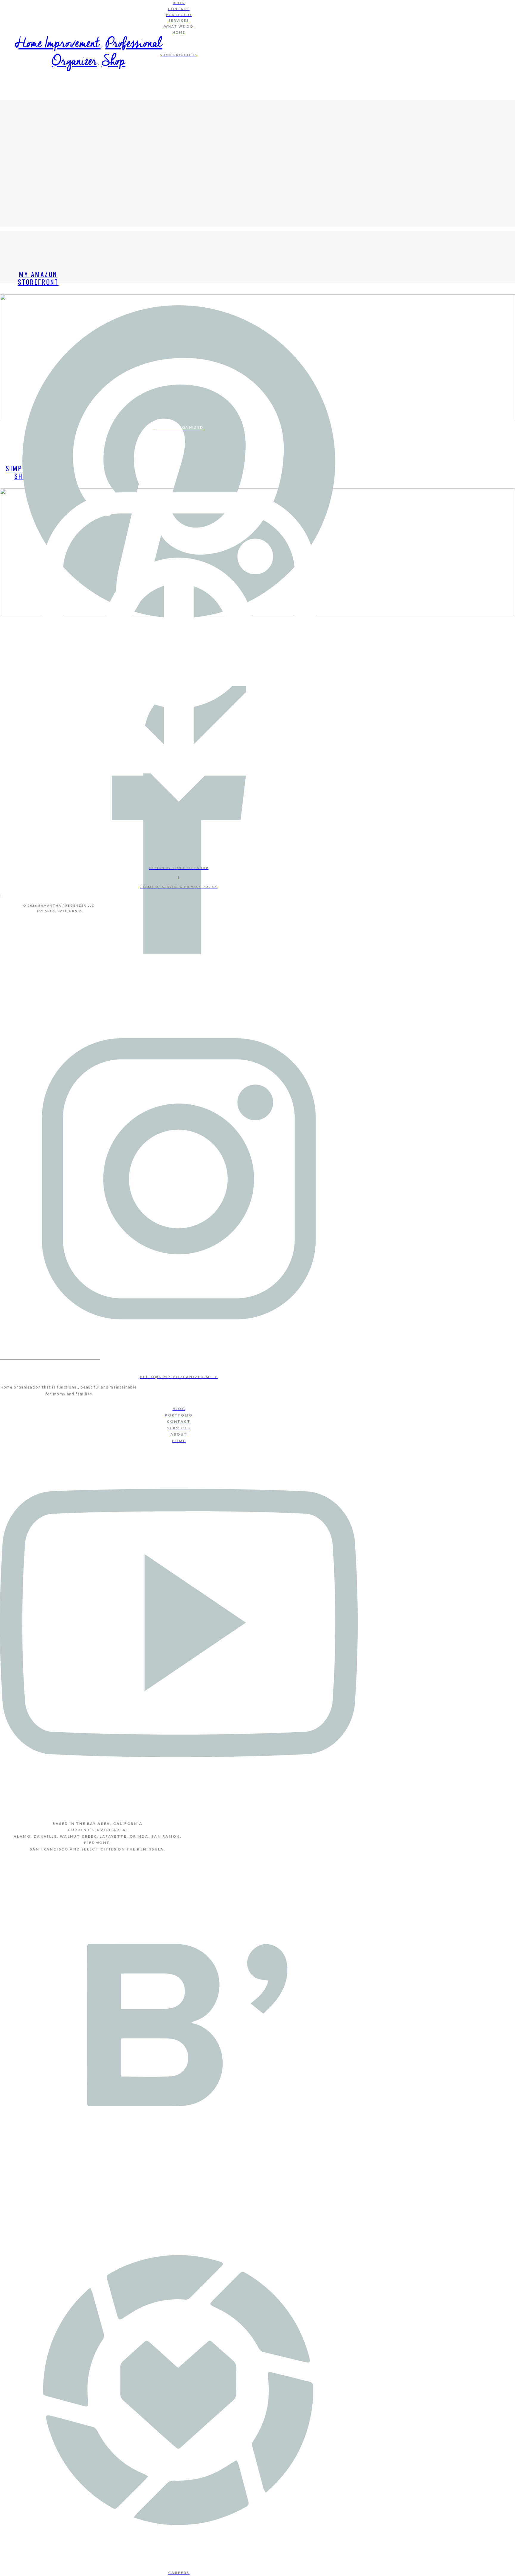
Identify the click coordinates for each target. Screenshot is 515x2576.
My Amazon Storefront (38, 278)
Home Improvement (58, 44)
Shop (114, 62)
